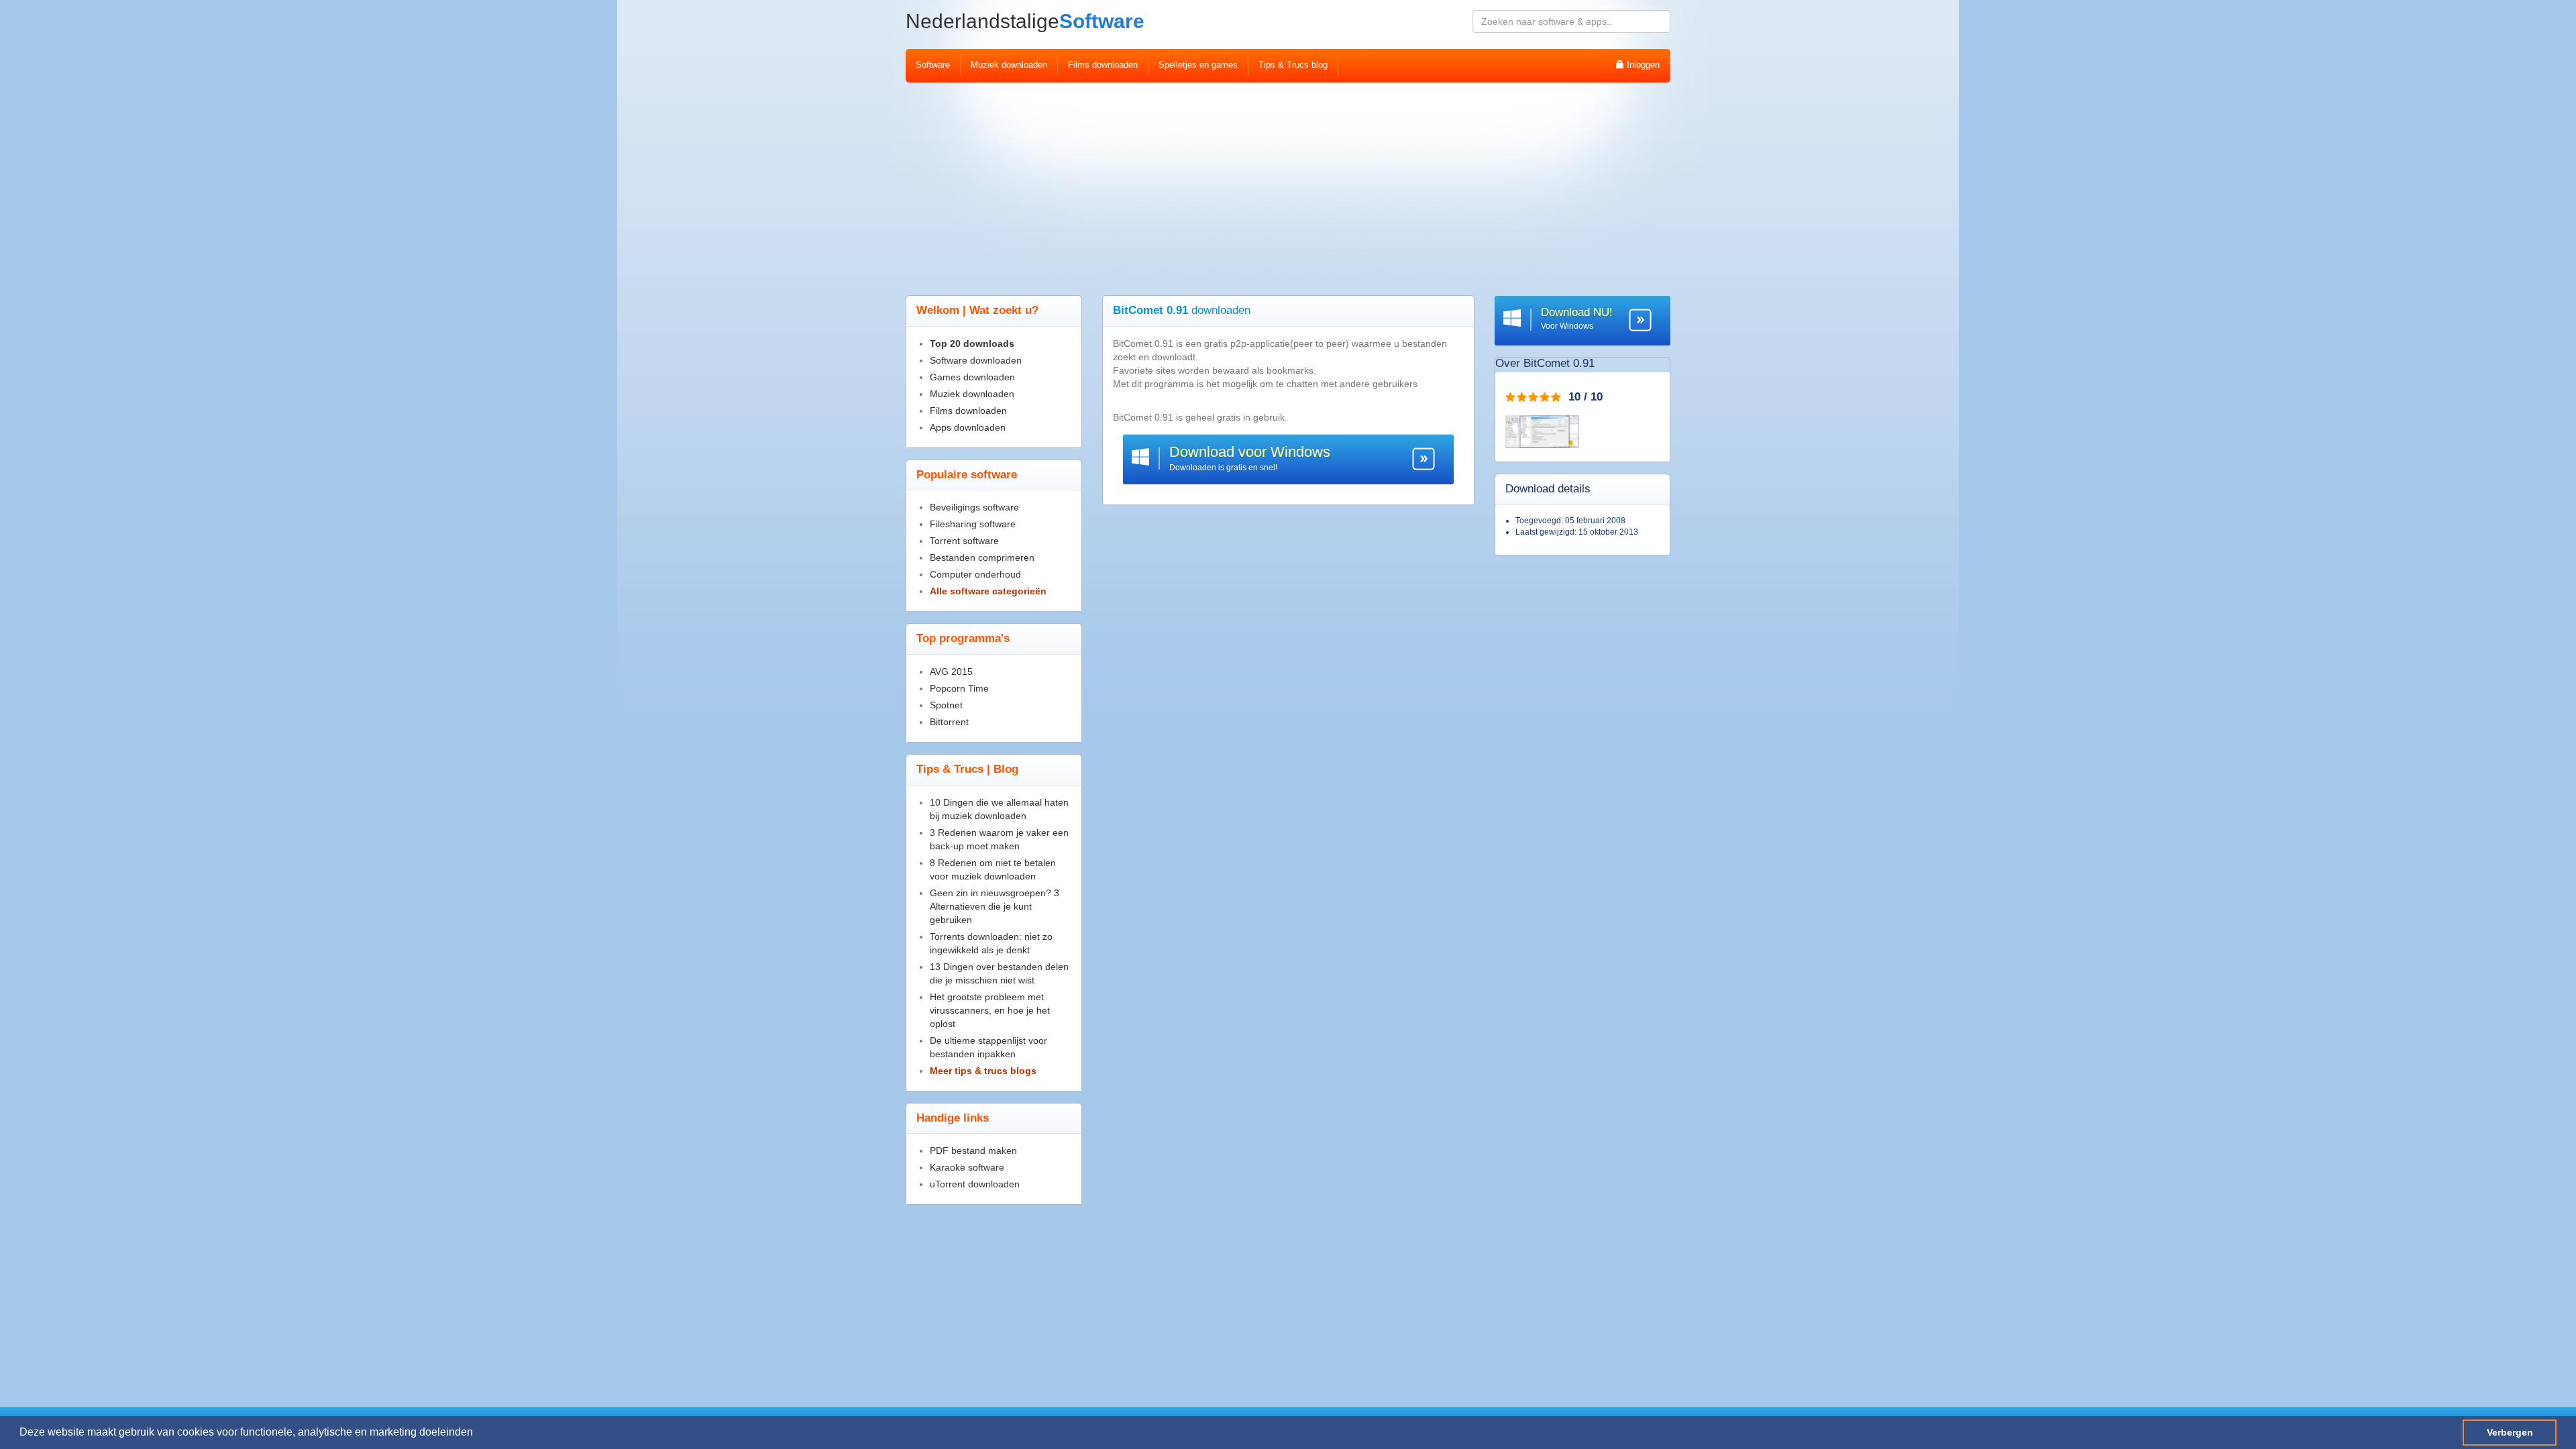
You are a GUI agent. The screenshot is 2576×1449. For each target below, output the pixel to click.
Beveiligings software (974, 507)
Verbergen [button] (2510, 1432)
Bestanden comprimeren (982, 557)
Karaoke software (967, 1167)
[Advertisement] (1288, 183)
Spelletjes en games (1198, 65)
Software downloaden (976, 360)
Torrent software (964, 541)
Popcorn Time (959, 688)
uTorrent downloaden (975, 1184)
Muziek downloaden (1009, 65)
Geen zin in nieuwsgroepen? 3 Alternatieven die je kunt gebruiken (995, 906)
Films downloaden (1103, 65)
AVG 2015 (951, 672)
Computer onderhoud (975, 574)
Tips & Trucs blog (1293, 65)
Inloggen (1642, 65)
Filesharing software (973, 524)
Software (1025, 21)
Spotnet (946, 705)
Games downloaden (972, 377)
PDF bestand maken (973, 1150)
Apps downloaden (968, 427)
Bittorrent (949, 722)
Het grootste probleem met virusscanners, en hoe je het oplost (990, 1010)
